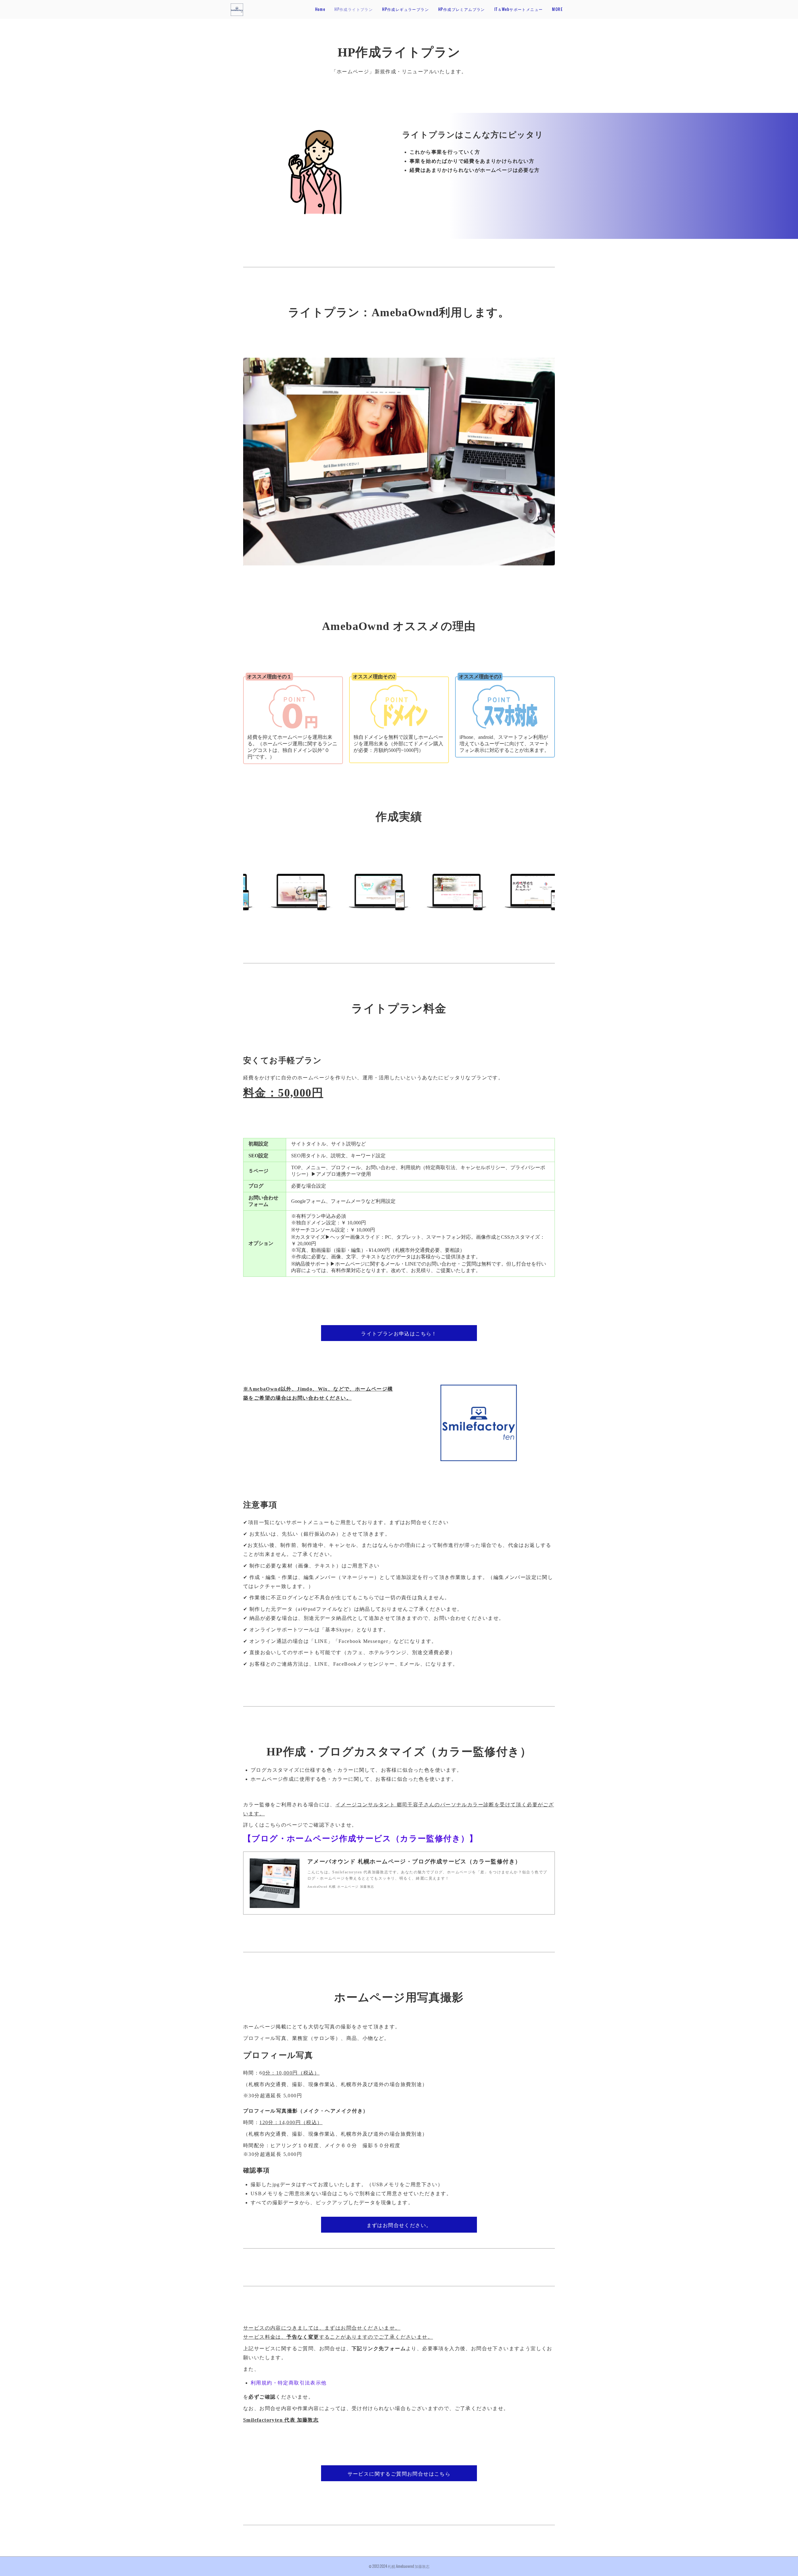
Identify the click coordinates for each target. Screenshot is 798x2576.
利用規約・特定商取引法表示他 (289, 2383)
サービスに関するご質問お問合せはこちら (399, 2473)
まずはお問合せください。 (399, 2225)
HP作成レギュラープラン (406, 9)
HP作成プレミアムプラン (462, 9)
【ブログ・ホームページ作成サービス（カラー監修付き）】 (361, 1839)
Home (320, 9)
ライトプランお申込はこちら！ (399, 1333)
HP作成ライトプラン (354, 9)
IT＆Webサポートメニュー (519, 9)
